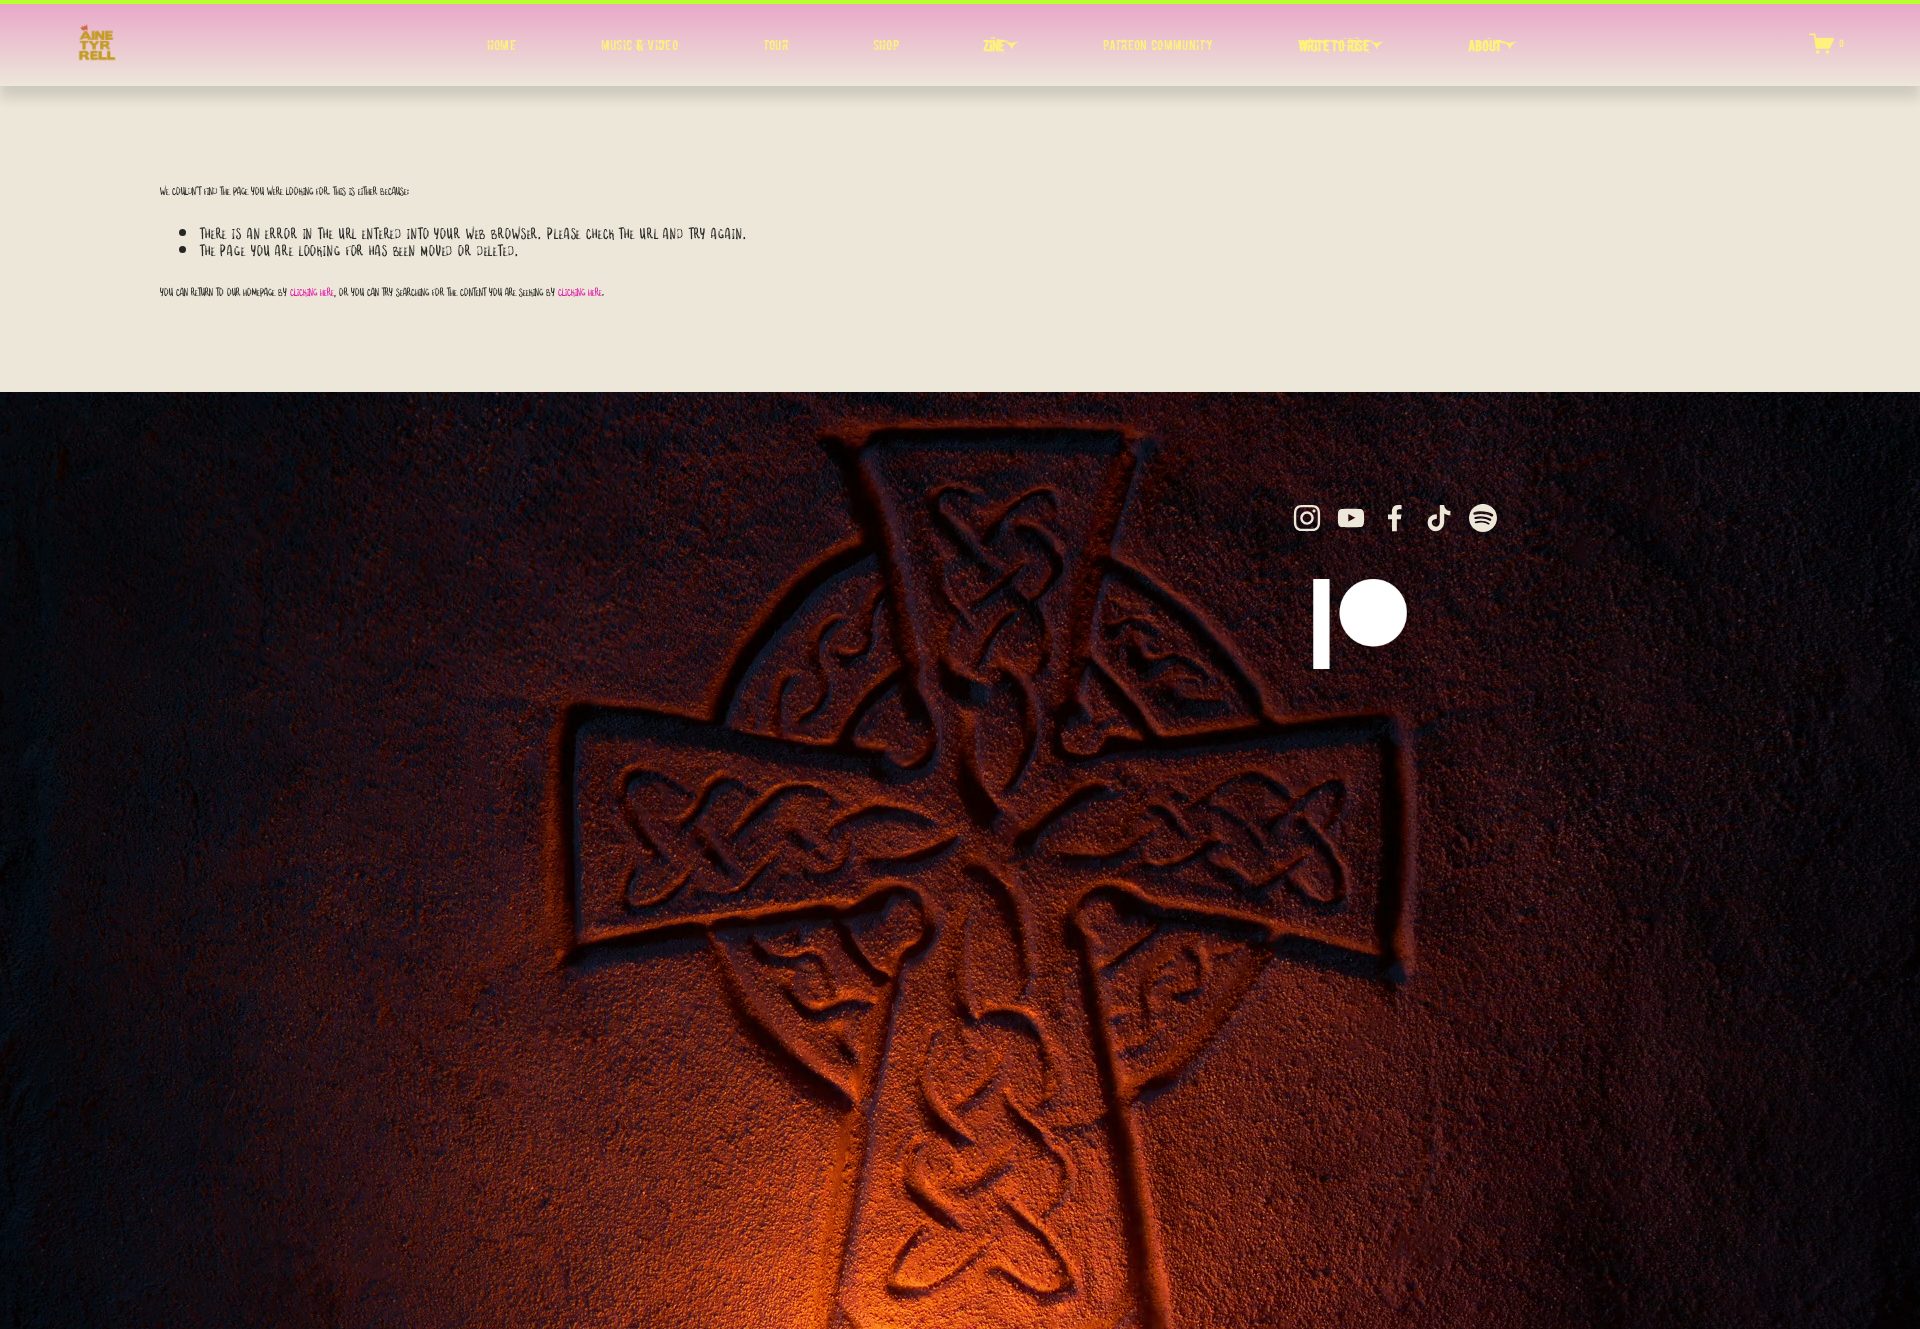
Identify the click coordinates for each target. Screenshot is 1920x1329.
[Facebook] (1395, 518)
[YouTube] (1351, 518)
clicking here (312, 289)
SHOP (886, 45)
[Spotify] (1483, 518)
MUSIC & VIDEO (640, 45)
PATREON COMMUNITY (1158, 45)
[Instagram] (1307, 518)
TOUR (775, 45)
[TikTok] (1439, 518)
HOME (501, 45)
